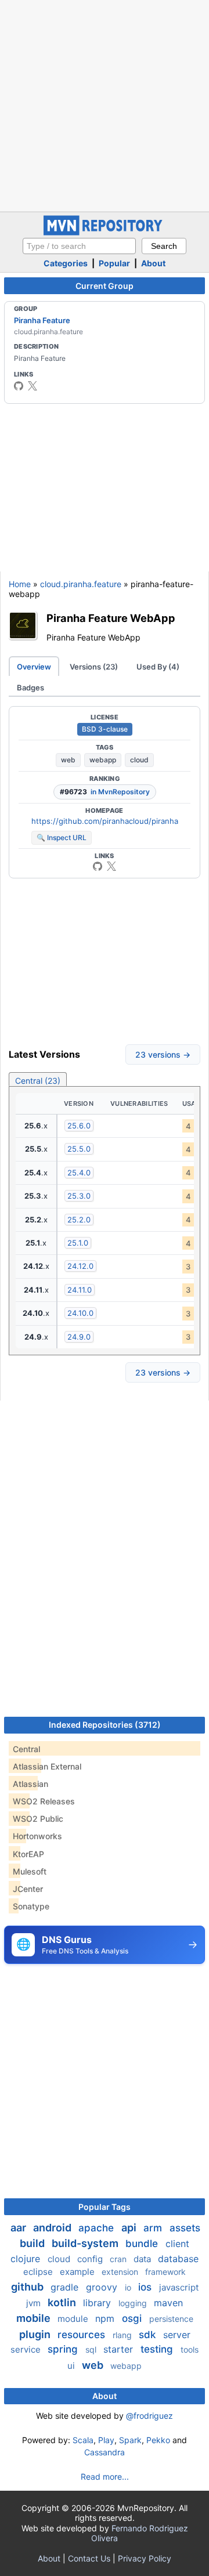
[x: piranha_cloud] (33, 386)
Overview (34, 667)
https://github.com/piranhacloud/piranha (105, 821)
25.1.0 (78, 1243)
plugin (36, 2334)
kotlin (63, 2302)
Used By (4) (158, 667)
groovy (103, 2287)
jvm (35, 2303)
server (177, 2335)
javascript (179, 2287)
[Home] (105, 232)
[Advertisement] (105, 104)
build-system (86, 2243)
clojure (27, 2259)
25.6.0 (79, 1126)
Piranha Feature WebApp (111, 618)
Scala (83, 2440)
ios (146, 2287)
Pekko (158, 2440)
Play (106, 2440)
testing (158, 2349)
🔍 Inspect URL (62, 837)
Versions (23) (94, 667)
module (74, 2319)
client (177, 2244)
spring (64, 2349)
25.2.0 (79, 1220)
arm (154, 2228)
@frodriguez (149, 2416)
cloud (139, 760)
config (91, 2259)
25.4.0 (79, 1173)
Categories (66, 263)
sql (92, 2349)
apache (98, 2228)
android (53, 2228)
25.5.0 (79, 1149)
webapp (103, 760)
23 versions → (163, 1054)
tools (190, 2349)
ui (72, 2366)
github (28, 2287)
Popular (114, 263)
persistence (171, 2319)
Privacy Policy (145, 2558)
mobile (35, 2318)
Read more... (105, 2476)
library (98, 2303)
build (33, 2243)
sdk (149, 2335)
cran (119, 2259)
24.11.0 (80, 1290)
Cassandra (105, 2452)
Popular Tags (105, 2207)
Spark (130, 2440)
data (143, 2259)
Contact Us (89, 2558)
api (130, 2228)
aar (19, 2228)
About (153, 263)
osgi (133, 2318)
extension (121, 2272)
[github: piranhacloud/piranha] (19, 386)
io (129, 2287)
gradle (66, 2287)
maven (168, 2303)
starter (120, 2349)
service (27, 2349)
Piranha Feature (42, 320)
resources (83, 2335)
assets (185, 2228)
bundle (143, 2244)
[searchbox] (79, 246)
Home (20, 584)
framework (165, 2272)
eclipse (39, 2272)
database (178, 2259)
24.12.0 (80, 1266)
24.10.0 (80, 1313)
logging (134, 2303)
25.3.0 (79, 1196)
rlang (123, 2335)
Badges (30, 688)
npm (106, 2318)
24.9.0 (79, 1337)
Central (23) (38, 1081)
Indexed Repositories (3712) (105, 1725)
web (68, 760)
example (78, 2272)
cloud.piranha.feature (81, 584)
